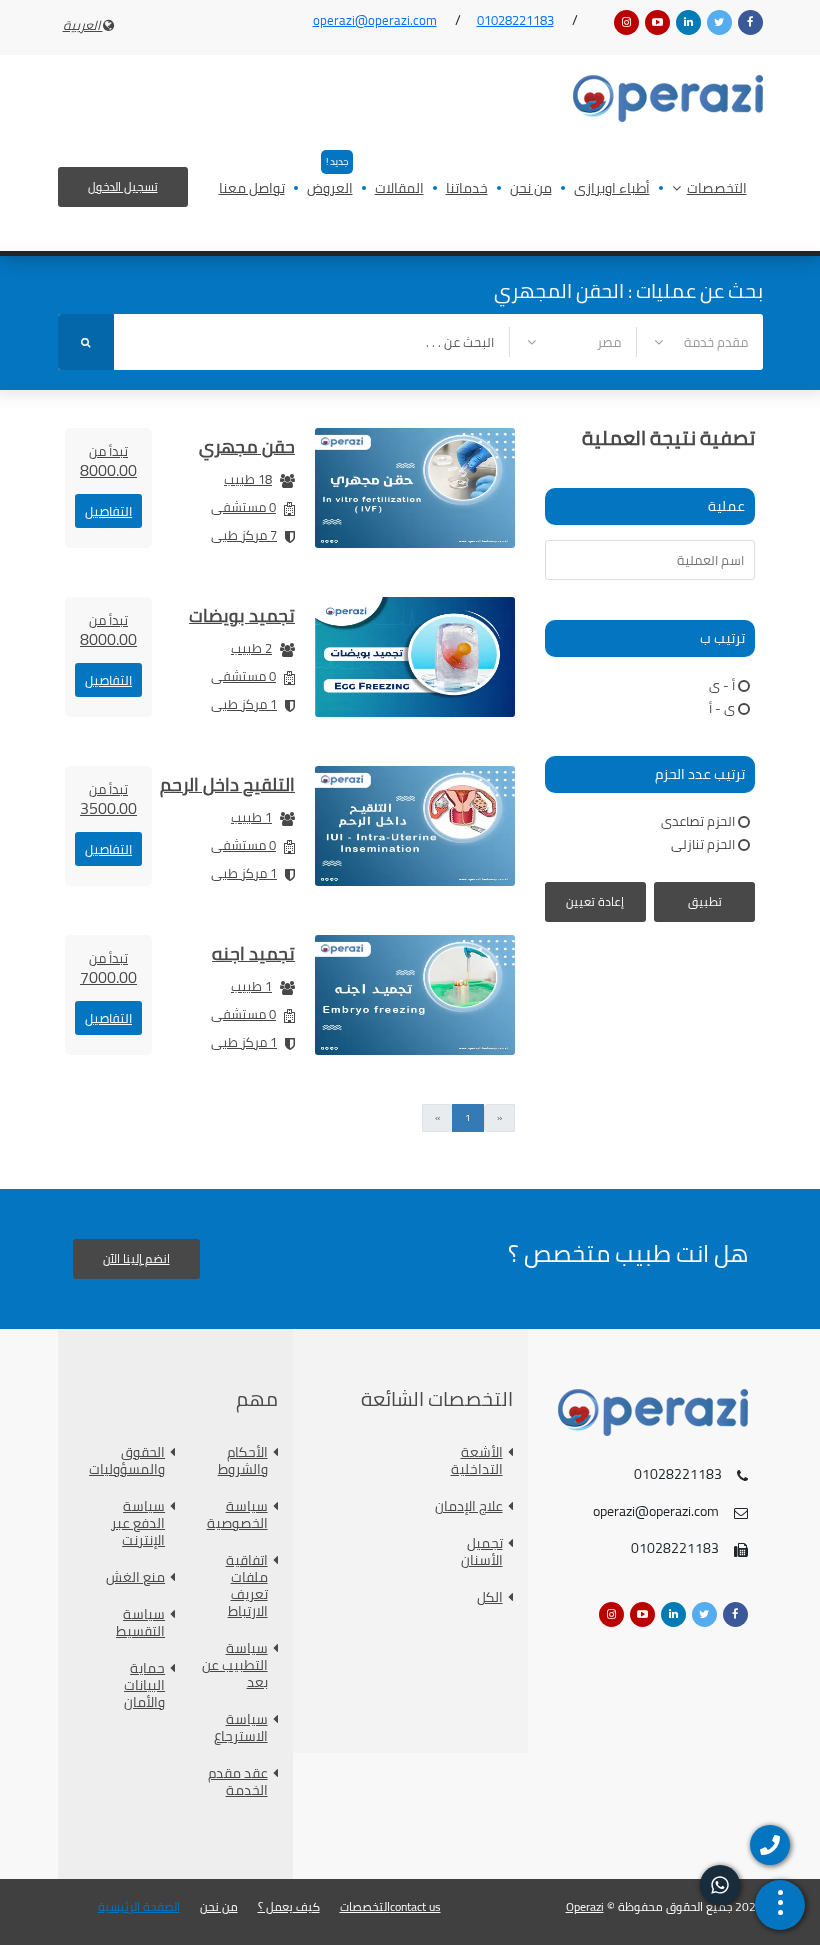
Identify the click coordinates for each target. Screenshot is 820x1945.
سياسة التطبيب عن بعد (235, 1665)
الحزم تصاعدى (698, 821)
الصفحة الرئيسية (139, 1907)
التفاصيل (108, 511)
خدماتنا (467, 189)
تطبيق (705, 901)
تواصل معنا (252, 189)
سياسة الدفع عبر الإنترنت (138, 1523)
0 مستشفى (243, 507)
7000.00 (108, 968)
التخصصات (717, 189)
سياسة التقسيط (140, 1623)
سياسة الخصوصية (237, 1515)
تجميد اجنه (253, 953)
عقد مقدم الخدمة (238, 1782)
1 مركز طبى (244, 704)
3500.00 (108, 799)
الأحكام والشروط (243, 1461)
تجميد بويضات (242, 615)
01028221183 (515, 20)
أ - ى (722, 685)
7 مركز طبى (244, 535)
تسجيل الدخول (123, 186)
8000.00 (108, 461)
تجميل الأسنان (482, 1552)
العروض (330, 189)
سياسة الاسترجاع (241, 1728)
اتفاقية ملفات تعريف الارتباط (247, 1586)
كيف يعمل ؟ (289, 1907)
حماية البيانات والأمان (144, 1685)
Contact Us (415, 1907)
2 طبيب (251, 648)
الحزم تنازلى (703, 844)
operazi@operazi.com (375, 20)
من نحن (531, 189)
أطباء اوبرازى (612, 189)
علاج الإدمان (469, 1506)
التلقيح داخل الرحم (227, 784)
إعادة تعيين (595, 901)
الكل (490, 1597)
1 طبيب (251, 817)
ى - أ (722, 708)
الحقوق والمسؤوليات (129, 1461)
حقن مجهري (247, 446)
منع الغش (135, 1577)
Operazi (585, 1906)
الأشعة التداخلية (477, 1461)
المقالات (399, 189)
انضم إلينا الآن (136, 1258)
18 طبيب (248, 479)
